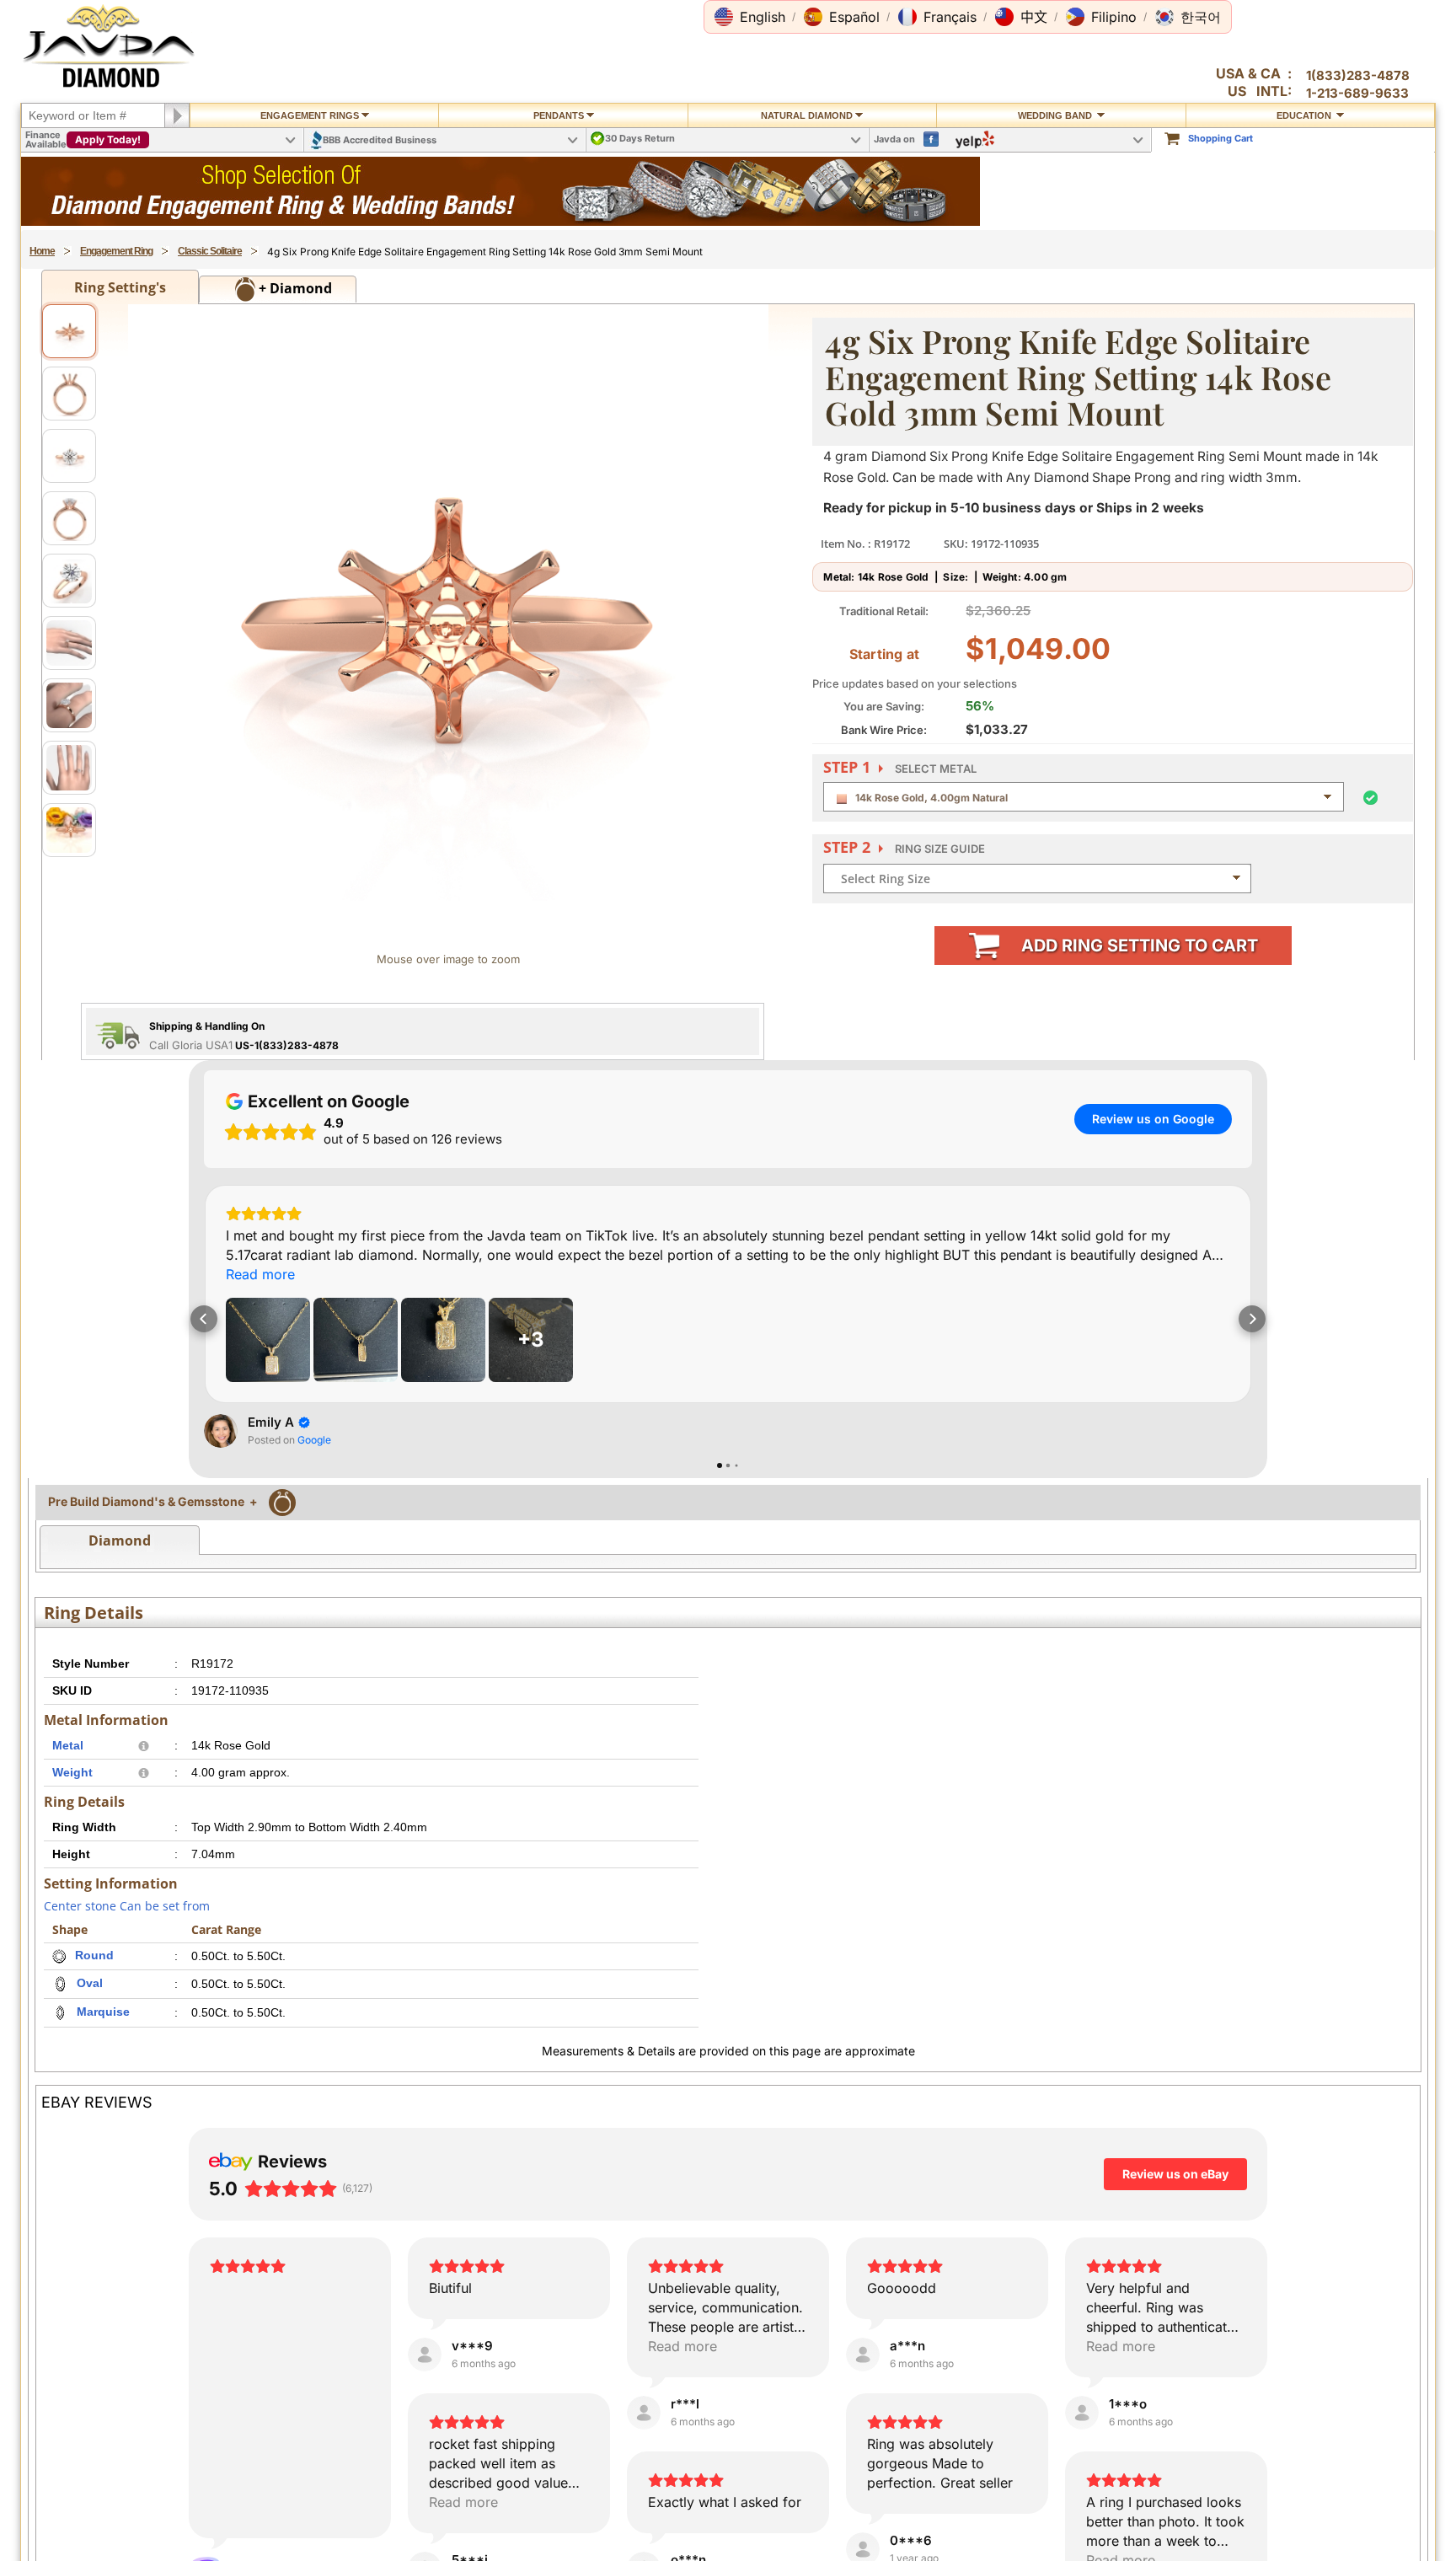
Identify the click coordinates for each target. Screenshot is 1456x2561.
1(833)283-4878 (1358, 75)
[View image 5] (69, 581)
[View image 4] (69, 518)
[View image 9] (69, 830)
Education (1305, 115)
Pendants (559, 115)
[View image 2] (69, 394)
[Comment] (101, 1496)
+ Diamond (294, 288)
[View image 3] (69, 456)
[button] (750, 17)
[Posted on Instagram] (256, 1087)
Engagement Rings (310, 115)
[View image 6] (69, 643)
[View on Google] (221, 1910)
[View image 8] (69, 768)
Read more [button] (86, 1163)
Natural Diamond (807, 115)
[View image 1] (69, 331)
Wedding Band (1056, 115)
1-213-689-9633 (1357, 93)
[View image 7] (69, 705)
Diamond (120, 2020)
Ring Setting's (120, 287)
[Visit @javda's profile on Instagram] (72, 1087)
